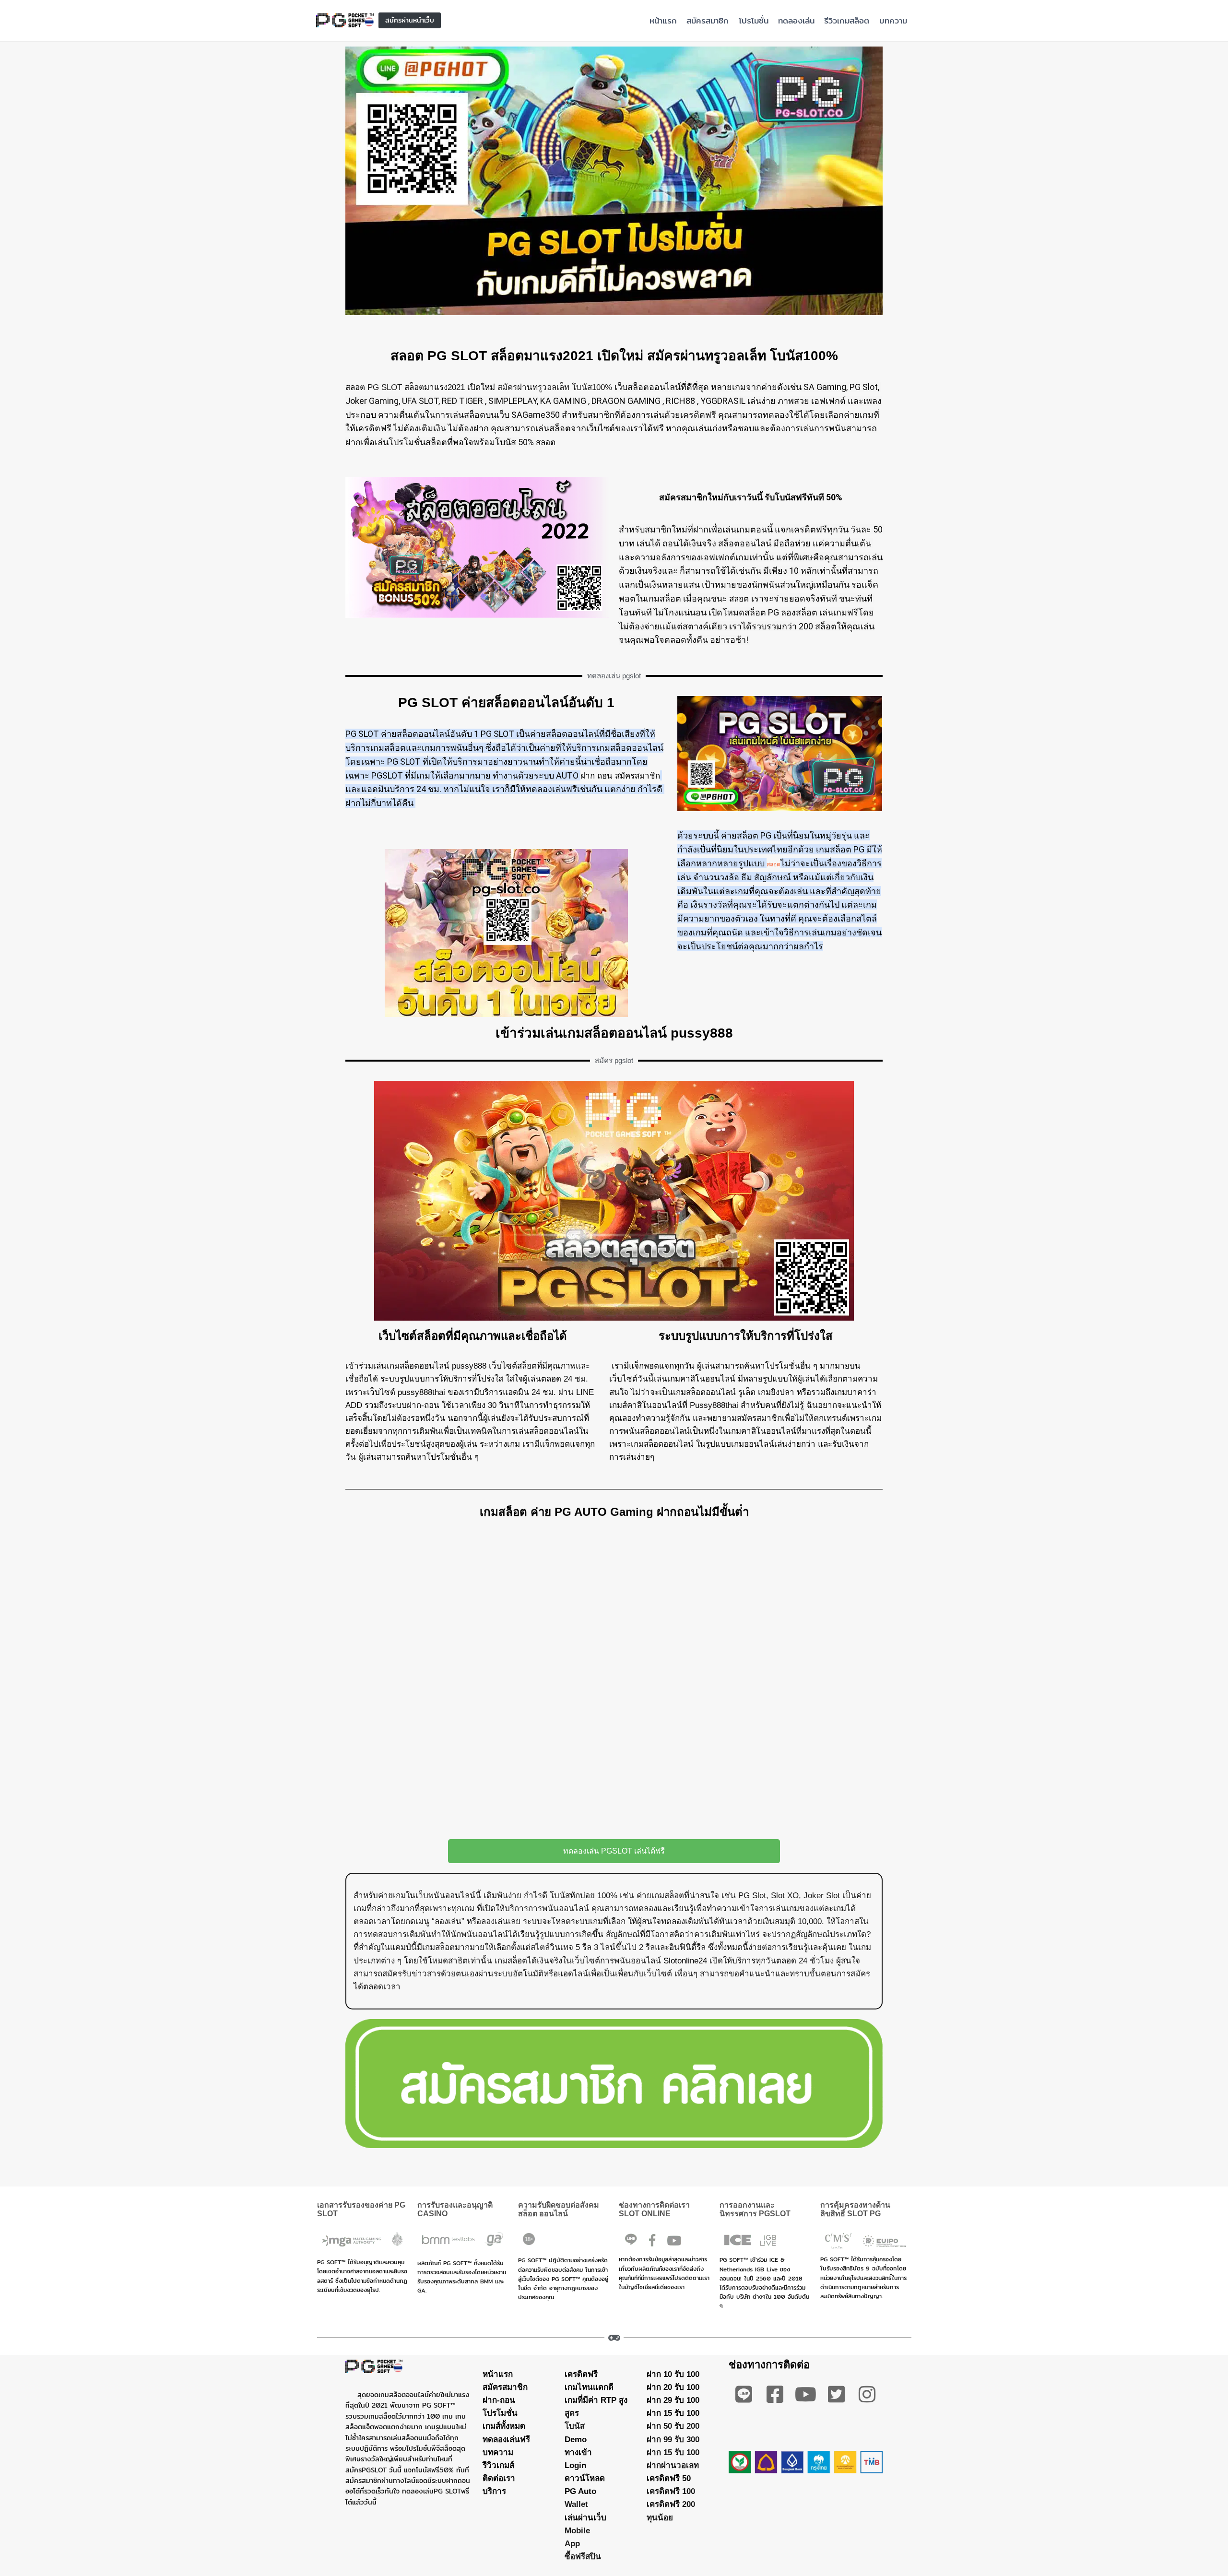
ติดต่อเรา (499, 2478)
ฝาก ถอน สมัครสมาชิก (620, 776)
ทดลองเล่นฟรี (506, 2439)
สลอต (355, 387)
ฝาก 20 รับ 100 (673, 2387)
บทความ (893, 20)
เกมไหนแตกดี (589, 2387)
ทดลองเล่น (796, 20)
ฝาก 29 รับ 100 (673, 2400)
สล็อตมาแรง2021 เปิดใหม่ (450, 387)
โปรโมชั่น (754, 20)
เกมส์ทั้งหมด (504, 2426)
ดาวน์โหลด (585, 2478)
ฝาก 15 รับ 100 (673, 2413)
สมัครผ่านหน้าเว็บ (410, 20)
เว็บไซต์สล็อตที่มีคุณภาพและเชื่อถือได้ (473, 1336)
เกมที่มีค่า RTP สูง (596, 2400)
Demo (576, 2439)
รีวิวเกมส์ (498, 2465)
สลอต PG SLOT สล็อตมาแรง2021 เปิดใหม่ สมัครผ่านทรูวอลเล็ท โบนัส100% (614, 356)
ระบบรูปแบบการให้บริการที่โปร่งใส (746, 1336)
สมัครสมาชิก (708, 20)
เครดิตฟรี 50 (669, 2478)
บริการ (494, 2491)
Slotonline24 (685, 1961)
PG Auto (580, 2491)
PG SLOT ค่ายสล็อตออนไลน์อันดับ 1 (506, 703)
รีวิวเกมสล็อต (847, 20)
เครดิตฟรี (581, 2374)
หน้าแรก (663, 20)
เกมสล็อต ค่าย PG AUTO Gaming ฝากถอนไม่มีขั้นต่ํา (614, 1512)
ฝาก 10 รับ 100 (673, 2374)
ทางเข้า (578, 2452)
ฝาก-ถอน (499, 2400)
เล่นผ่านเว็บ (585, 2517)
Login (575, 2465)
